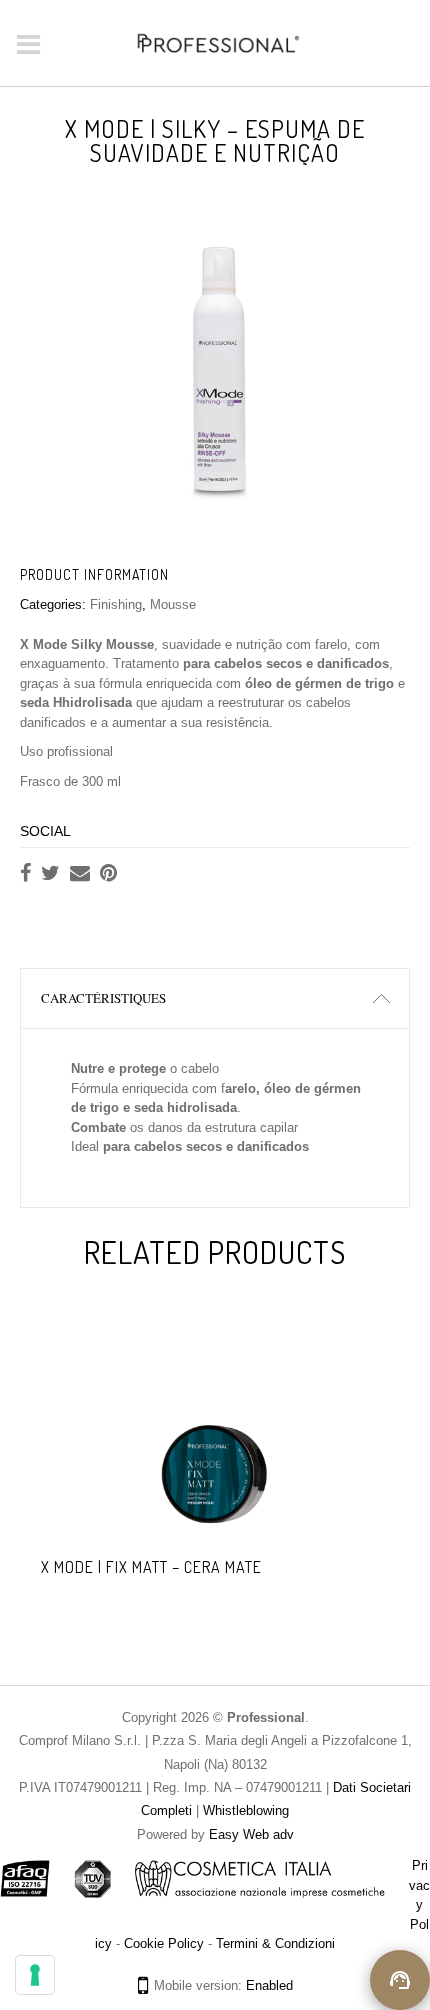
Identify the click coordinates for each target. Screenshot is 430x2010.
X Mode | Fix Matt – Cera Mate (151, 1567)
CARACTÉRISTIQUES (103, 998)
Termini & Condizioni (275, 1943)
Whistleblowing (244, 1810)
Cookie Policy (164, 1943)
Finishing (116, 604)
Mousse (173, 604)
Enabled (269, 1985)
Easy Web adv (251, 1834)
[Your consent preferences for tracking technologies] (35, 1975)
